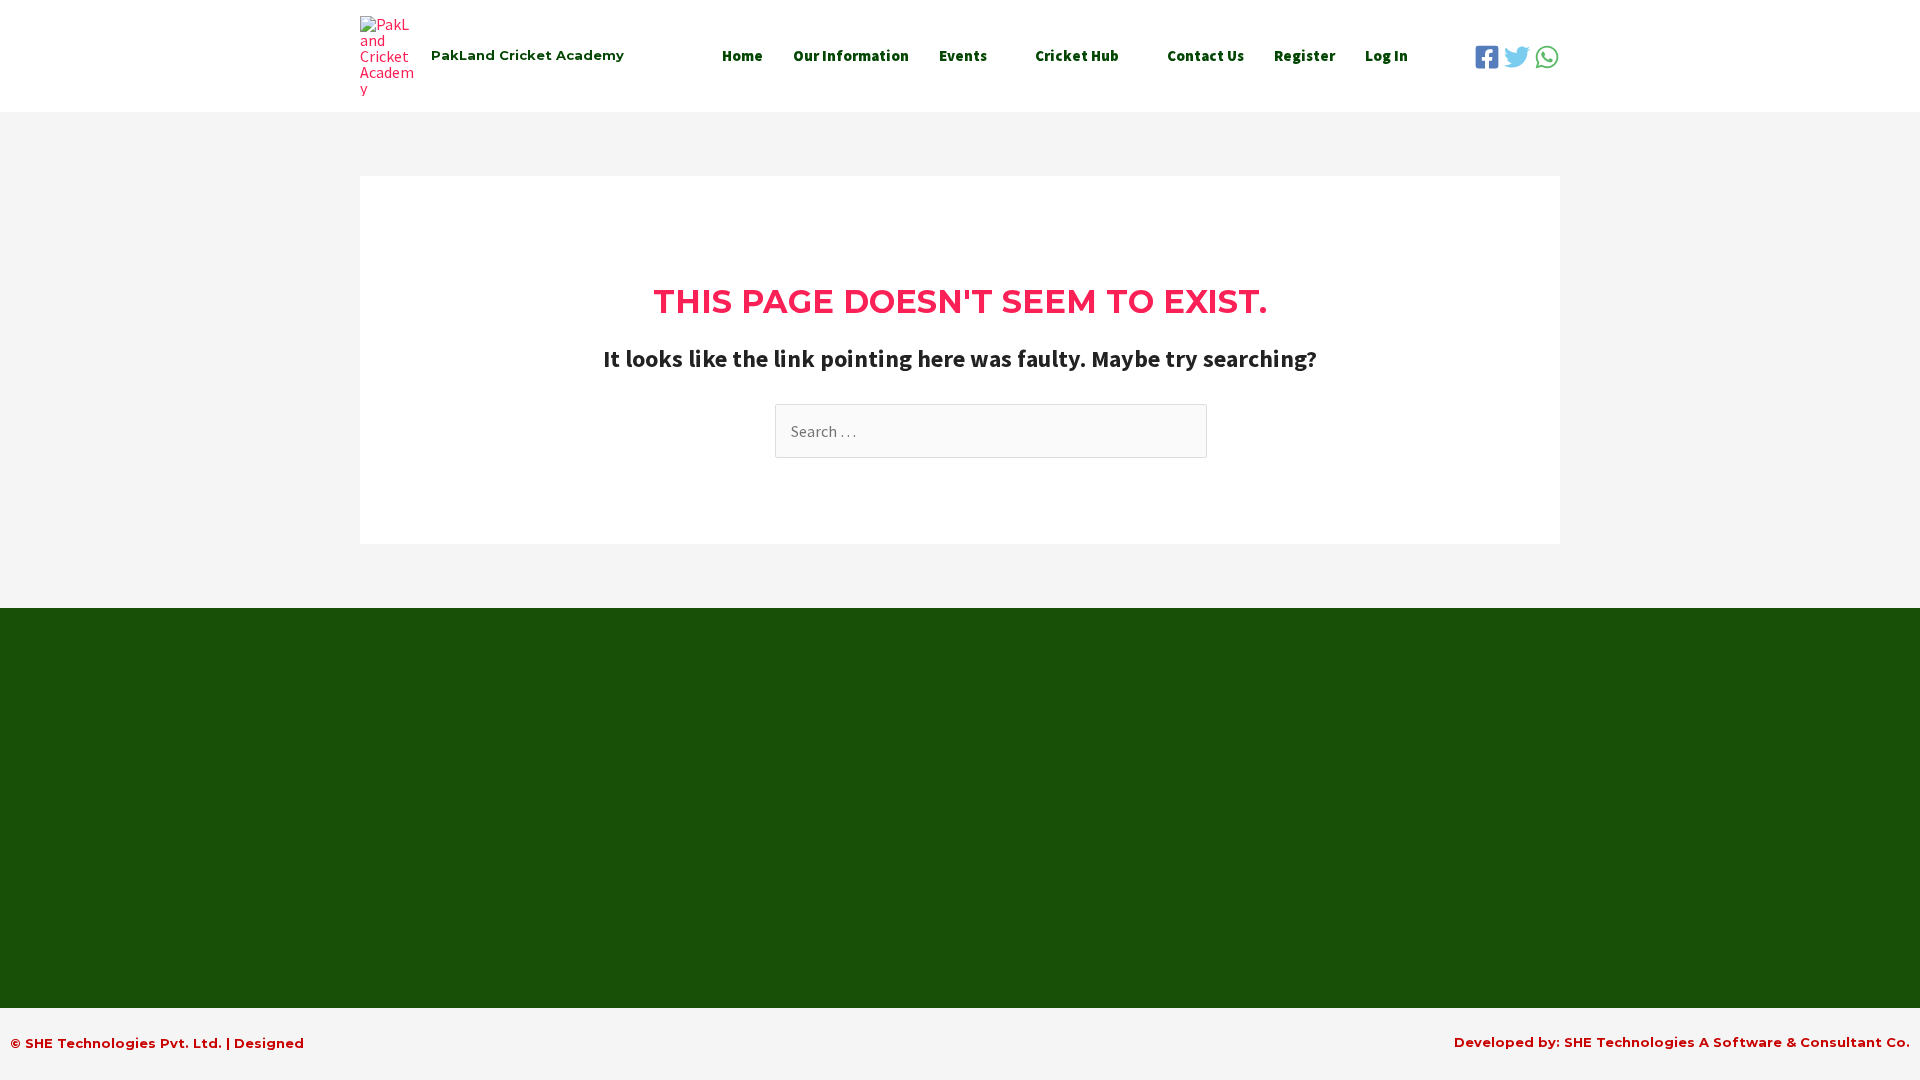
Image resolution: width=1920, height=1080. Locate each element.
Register (1304, 55)
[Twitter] (1517, 57)
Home (742, 55)
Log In (1386, 55)
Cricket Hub (1077, 55)
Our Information (851, 55)
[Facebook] (1487, 57)
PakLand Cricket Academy (527, 55)
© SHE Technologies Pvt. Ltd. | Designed (157, 1043)
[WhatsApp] (1547, 57)
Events (963, 55)
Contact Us (1205, 55)
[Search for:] (991, 431)
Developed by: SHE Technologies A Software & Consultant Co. (1682, 1042)
